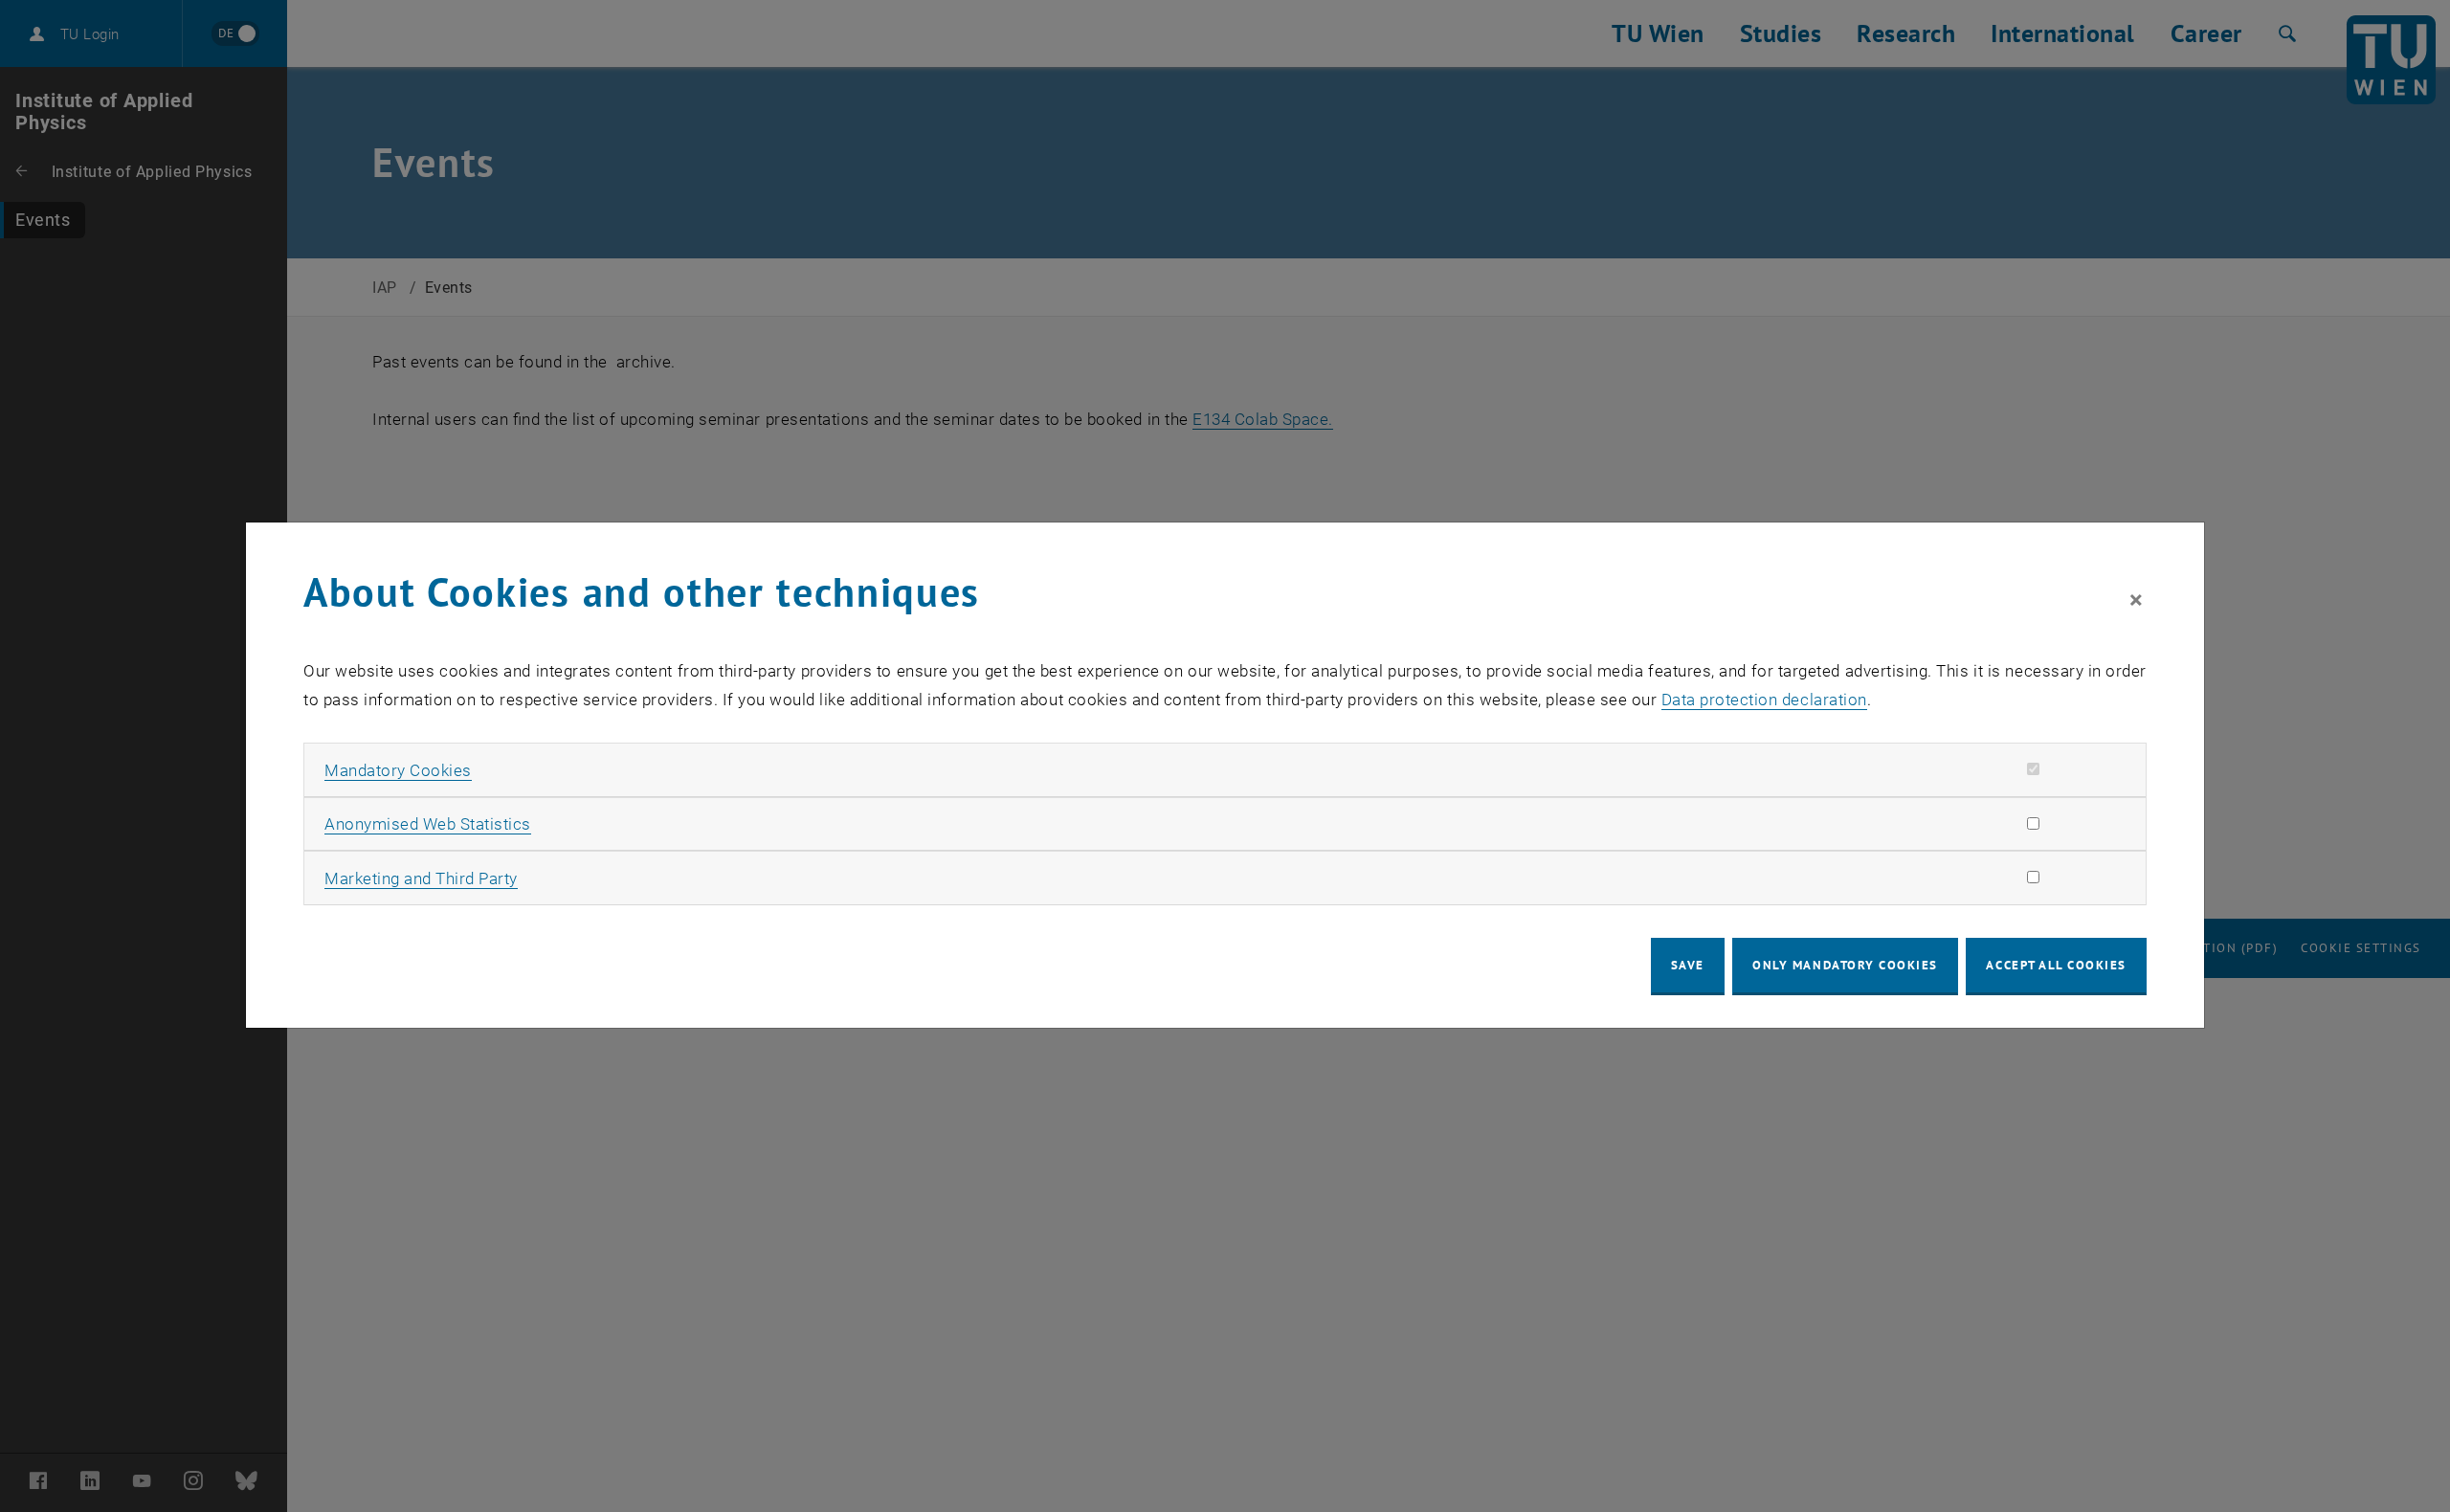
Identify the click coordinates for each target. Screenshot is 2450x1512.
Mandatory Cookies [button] (398, 770)
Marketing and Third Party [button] (421, 878)
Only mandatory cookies (1845, 965)
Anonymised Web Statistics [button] (428, 824)
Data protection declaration (1764, 700)
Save (1688, 965)
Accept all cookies (2056, 965)
